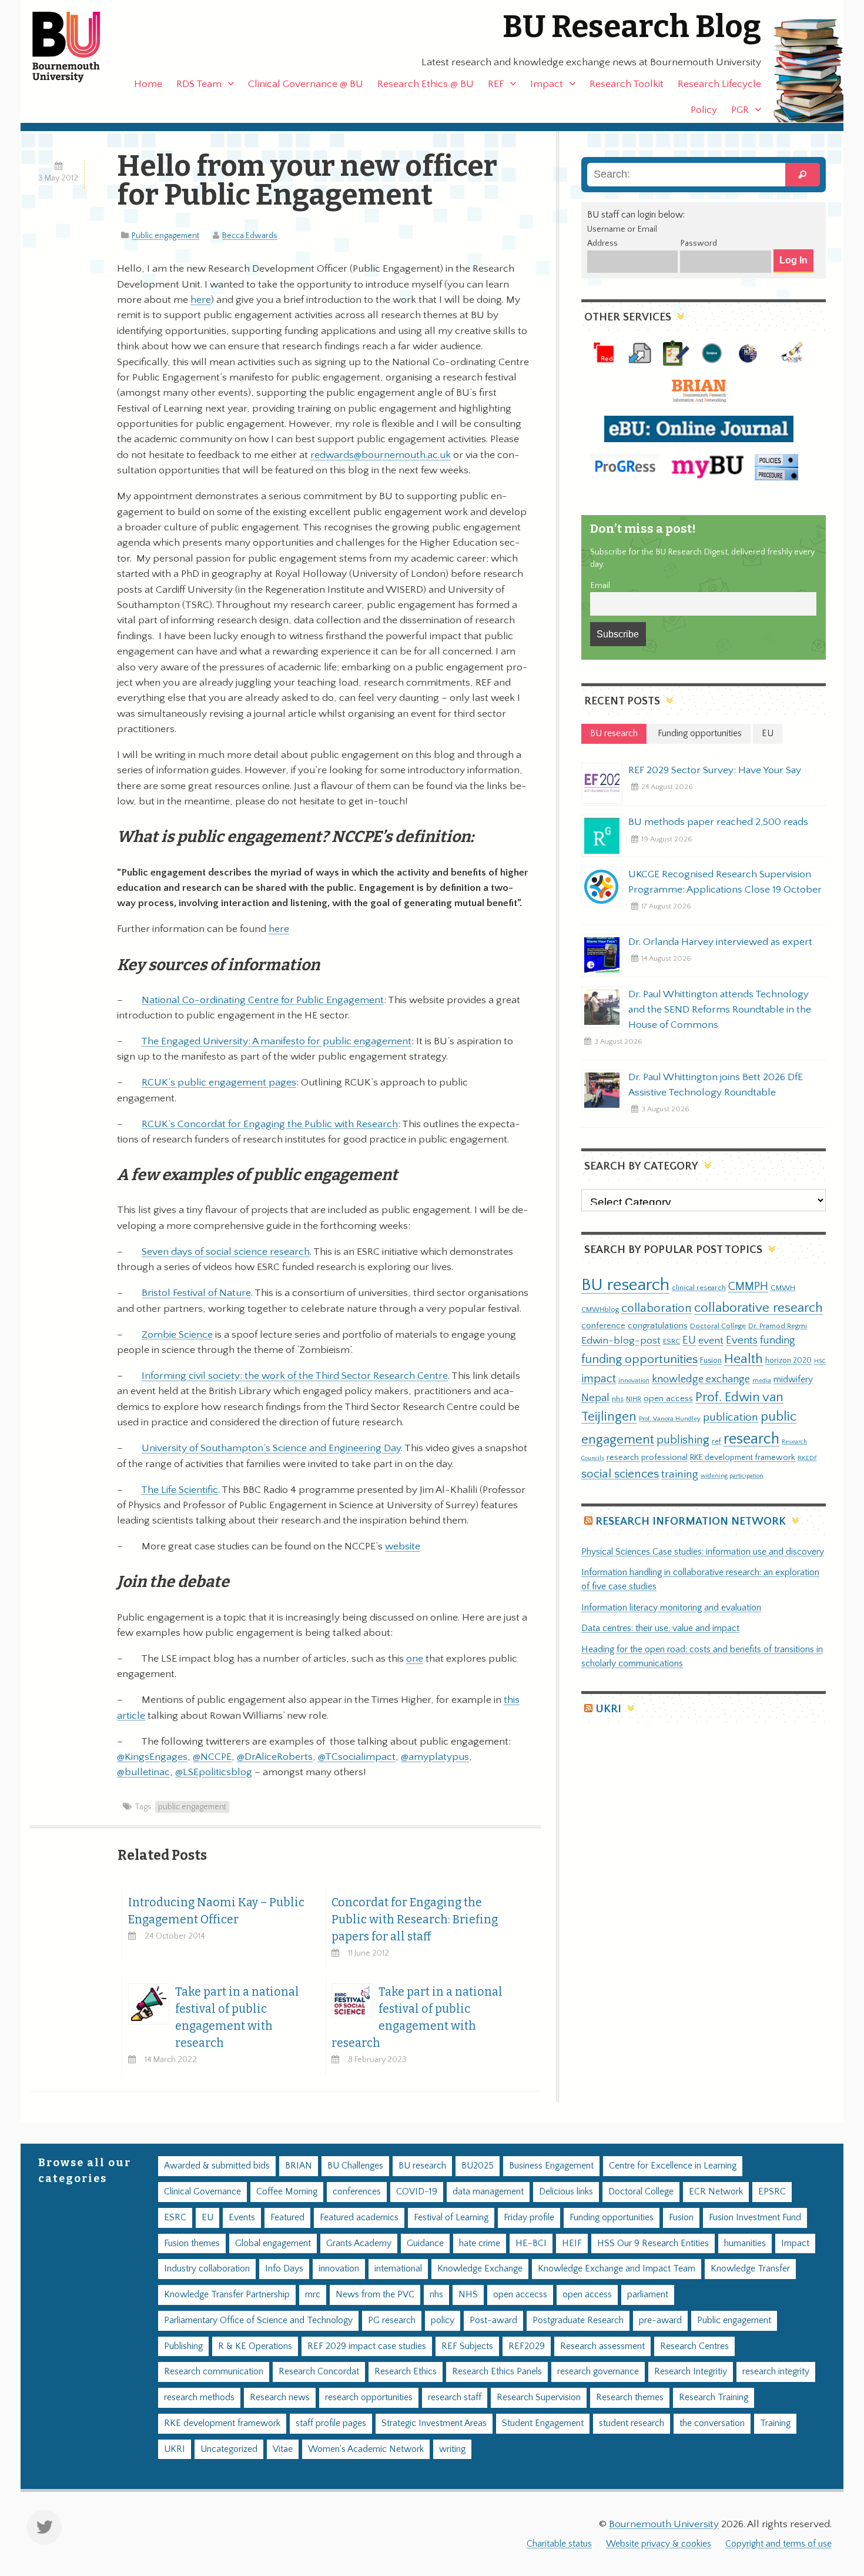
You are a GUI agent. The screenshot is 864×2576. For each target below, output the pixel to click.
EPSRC (772, 2192)
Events (742, 1340)
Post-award (493, 2321)
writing (452, 2449)
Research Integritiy (691, 2372)
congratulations (658, 1326)
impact (599, 1379)
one (415, 1659)
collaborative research (758, 1308)
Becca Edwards (250, 236)
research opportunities (369, 2398)
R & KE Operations (255, 2346)
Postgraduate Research (578, 2321)
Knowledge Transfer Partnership (227, 2295)
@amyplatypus (435, 1757)
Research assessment (602, 2346)
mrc (313, 2295)
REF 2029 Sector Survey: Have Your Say (715, 770)
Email (600, 586)
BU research (625, 1285)
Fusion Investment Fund (755, 2218)
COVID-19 (417, 2192)
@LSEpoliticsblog (214, 1772)
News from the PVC (375, 2295)
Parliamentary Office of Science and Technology (258, 2321)
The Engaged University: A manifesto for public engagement (276, 1041)
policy (443, 2321)
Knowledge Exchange (480, 2269)
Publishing (183, 2346)
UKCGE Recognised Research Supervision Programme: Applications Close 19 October (725, 882)
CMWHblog (600, 1310)
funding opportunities (639, 1359)
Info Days (284, 2269)
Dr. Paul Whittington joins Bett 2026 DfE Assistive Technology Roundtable (716, 1085)
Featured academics (359, 2218)
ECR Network (716, 2192)
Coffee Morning (287, 2192)
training (680, 1474)
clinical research (699, 1288)
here (201, 300)
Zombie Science (177, 1335)
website (403, 1546)
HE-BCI (531, 2243)
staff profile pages (331, 2423)
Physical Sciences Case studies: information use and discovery (703, 1552)
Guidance (425, 2243)
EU (689, 1340)
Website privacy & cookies (659, 2544)
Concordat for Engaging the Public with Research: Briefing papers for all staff (415, 1920)
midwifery (793, 1380)
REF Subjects (467, 2346)
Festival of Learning (451, 2218)
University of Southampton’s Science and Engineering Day (271, 1448)
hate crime (480, 2243)
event (711, 1341)
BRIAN (299, 2166)
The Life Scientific (180, 1490)
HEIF (572, 2243)
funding (778, 1340)
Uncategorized (229, 2449)
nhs (618, 1399)
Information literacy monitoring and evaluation (671, 1608)
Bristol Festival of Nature (196, 1293)
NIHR (634, 1399)
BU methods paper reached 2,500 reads (718, 822)
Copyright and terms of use (778, 2544)
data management (488, 2192)
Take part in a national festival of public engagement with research (237, 2017)
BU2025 (478, 2166)
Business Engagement (551, 2166)
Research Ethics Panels (497, 2372)
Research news (280, 2398)
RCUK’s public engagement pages (219, 1082)
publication (731, 1417)
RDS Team (199, 84)
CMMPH (748, 1287)
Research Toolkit (627, 84)
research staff (455, 2398)
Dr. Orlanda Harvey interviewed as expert (720, 942)
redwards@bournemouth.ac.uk (381, 455)
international (398, 2269)
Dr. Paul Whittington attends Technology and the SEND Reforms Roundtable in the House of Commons (720, 1010)
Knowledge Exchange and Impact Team (617, 2269)
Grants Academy (359, 2243)
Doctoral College (718, 1326)
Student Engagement (543, 2423)
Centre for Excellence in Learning (673, 2166)
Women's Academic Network (366, 2449)
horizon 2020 (788, 1361)
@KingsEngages (152, 1757)
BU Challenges (355, 2166)
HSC (820, 1361)
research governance (598, 2372)
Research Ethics (406, 2372)
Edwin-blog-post (621, 1341)
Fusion (711, 1361)
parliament (648, 2295)
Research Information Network (691, 1521)
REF (496, 84)
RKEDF (807, 1458)
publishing (683, 1440)
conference (603, 1326)
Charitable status (559, 2544)
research (751, 1439)
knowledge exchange (701, 1379)
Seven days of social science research (226, 1252)
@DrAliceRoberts (275, 1757)
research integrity (776, 2372)
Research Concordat (319, 2372)
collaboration (657, 1308)
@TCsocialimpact (357, 1757)
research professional (647, 1458)
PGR (740, 110)
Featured (287, 2218)
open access (668, 1399)
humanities (745, 2243)
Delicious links (566, 2192)
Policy (704, 110)
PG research (392, 2321)
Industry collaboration (207, 2269)
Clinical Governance (202, 2192)
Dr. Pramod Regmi (778, 1326)
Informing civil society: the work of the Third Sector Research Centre (295, 1376)
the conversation (712, 2423)
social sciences (620, 1474)
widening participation (732, 1476)
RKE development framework (743, 1458)
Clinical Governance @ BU (306, 84)
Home (148, 84)
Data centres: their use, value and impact (660, 1628)
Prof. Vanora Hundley (670, 1419)
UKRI (608, 1709)
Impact (547, 84)
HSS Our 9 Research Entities (653, 2243)
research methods (199, 2398)
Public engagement (165, 236)
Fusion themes (192, 2243)
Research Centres (694, 2346)
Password (699, 243)
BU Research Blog (632, 27)
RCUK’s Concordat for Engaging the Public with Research (270, 1124)
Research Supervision (539, 2398)
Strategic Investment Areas (434, 2423)
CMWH (783, 1288)
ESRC (672, 1341)
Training (775, 2423)
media (762, 1380)
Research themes (630, 2398)
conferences (357, 2192)
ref (716, 1441)
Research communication (214, 2372)
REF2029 (527, 2346)
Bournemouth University (76, 47)
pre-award (660, 2321)
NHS (468, 2295)
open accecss (520, 2295)
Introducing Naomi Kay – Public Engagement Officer (216, 1911)
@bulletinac (143, 1772)
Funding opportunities (612, 2218)
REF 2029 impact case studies (367, 2346)
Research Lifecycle (719, 84)
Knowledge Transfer (750, 2269)
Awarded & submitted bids (217, 2166)
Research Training (714, 2398)
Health (744, 1359)
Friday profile (529, 2218)
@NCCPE (212, 1757)
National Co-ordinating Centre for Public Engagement (263, 1000)
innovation (634, 1380)
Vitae (283, 2449)
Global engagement (273, 2243)
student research (632, 2423)
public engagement (192, 1807)
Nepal (595, 1398)
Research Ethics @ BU (426, 84)
